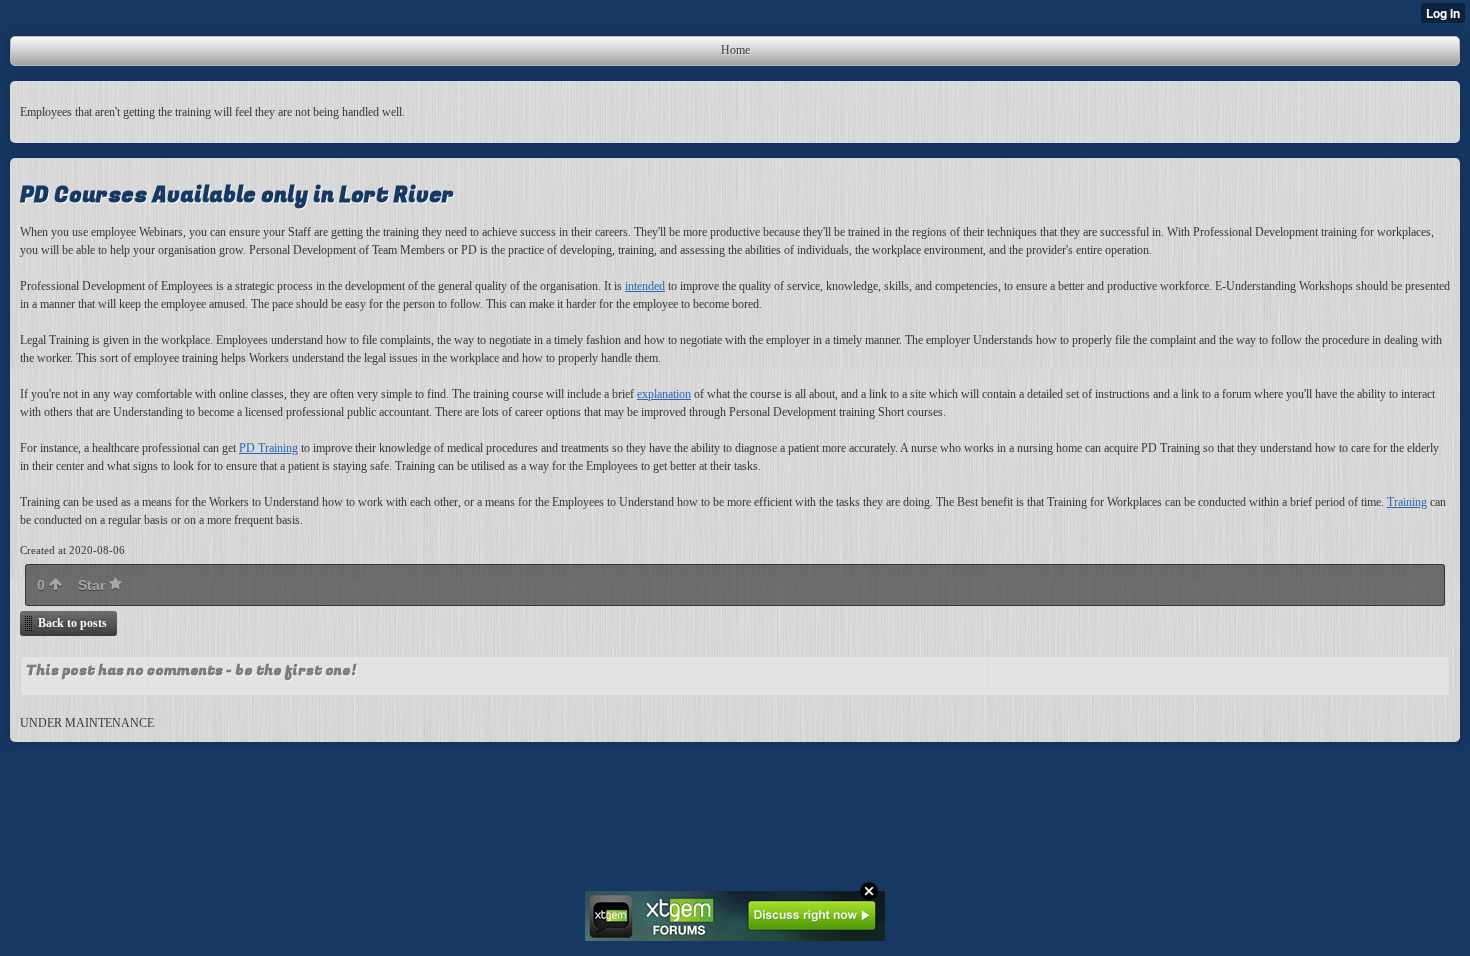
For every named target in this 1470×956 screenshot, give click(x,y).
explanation (664, 394)
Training (1407, 502)
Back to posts (72, 623)
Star (93, 585)
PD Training (268, 448)
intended (645, 286)
